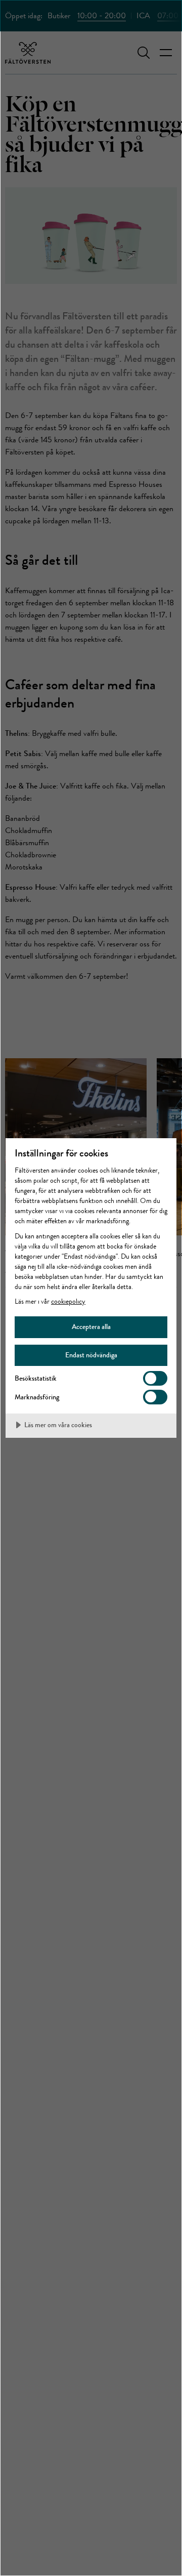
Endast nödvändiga (91, 1355)
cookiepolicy (68, 1301)
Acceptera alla (91, 1326)
